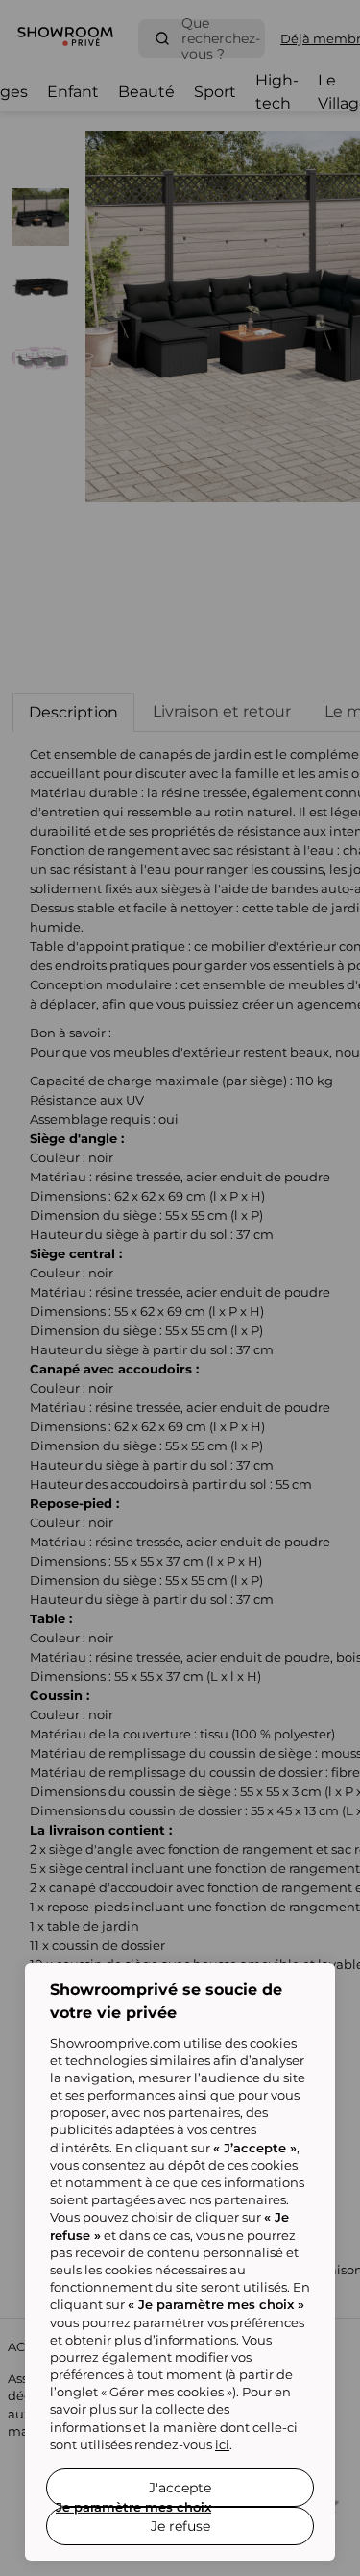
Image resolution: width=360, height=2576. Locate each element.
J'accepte (180, 2488)
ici (222, 2444)
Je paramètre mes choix (133, 2507)
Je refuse (180, 2526)
